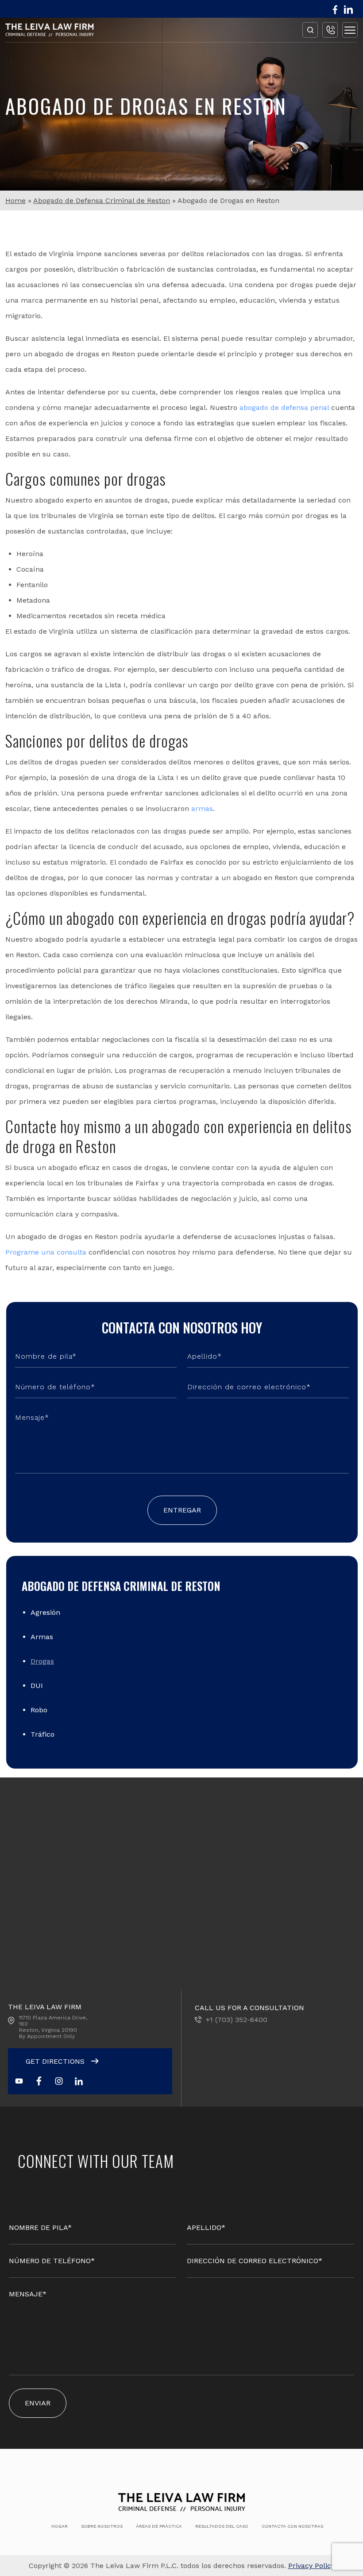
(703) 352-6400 (330, 30)
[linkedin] (348, 10)
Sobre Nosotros (102, 2526)
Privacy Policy (311, 2566)
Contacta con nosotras (292, 2526)
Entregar (182, 1510)
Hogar (60, 2526)
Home (15, 201)
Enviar (38, 2403)
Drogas (42, 1661)
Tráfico (42, 1734)
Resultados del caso (222, 2526)
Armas (42, 1637)
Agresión (45, 1612)
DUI (37, 1686)
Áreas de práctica (159, 2526)
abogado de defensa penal (284, 407)
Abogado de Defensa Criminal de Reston (102, 201)
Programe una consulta (46, 1252)
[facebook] (335, 10)
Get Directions (56, 2061)
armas (202, 809)
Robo (39, 1710)
